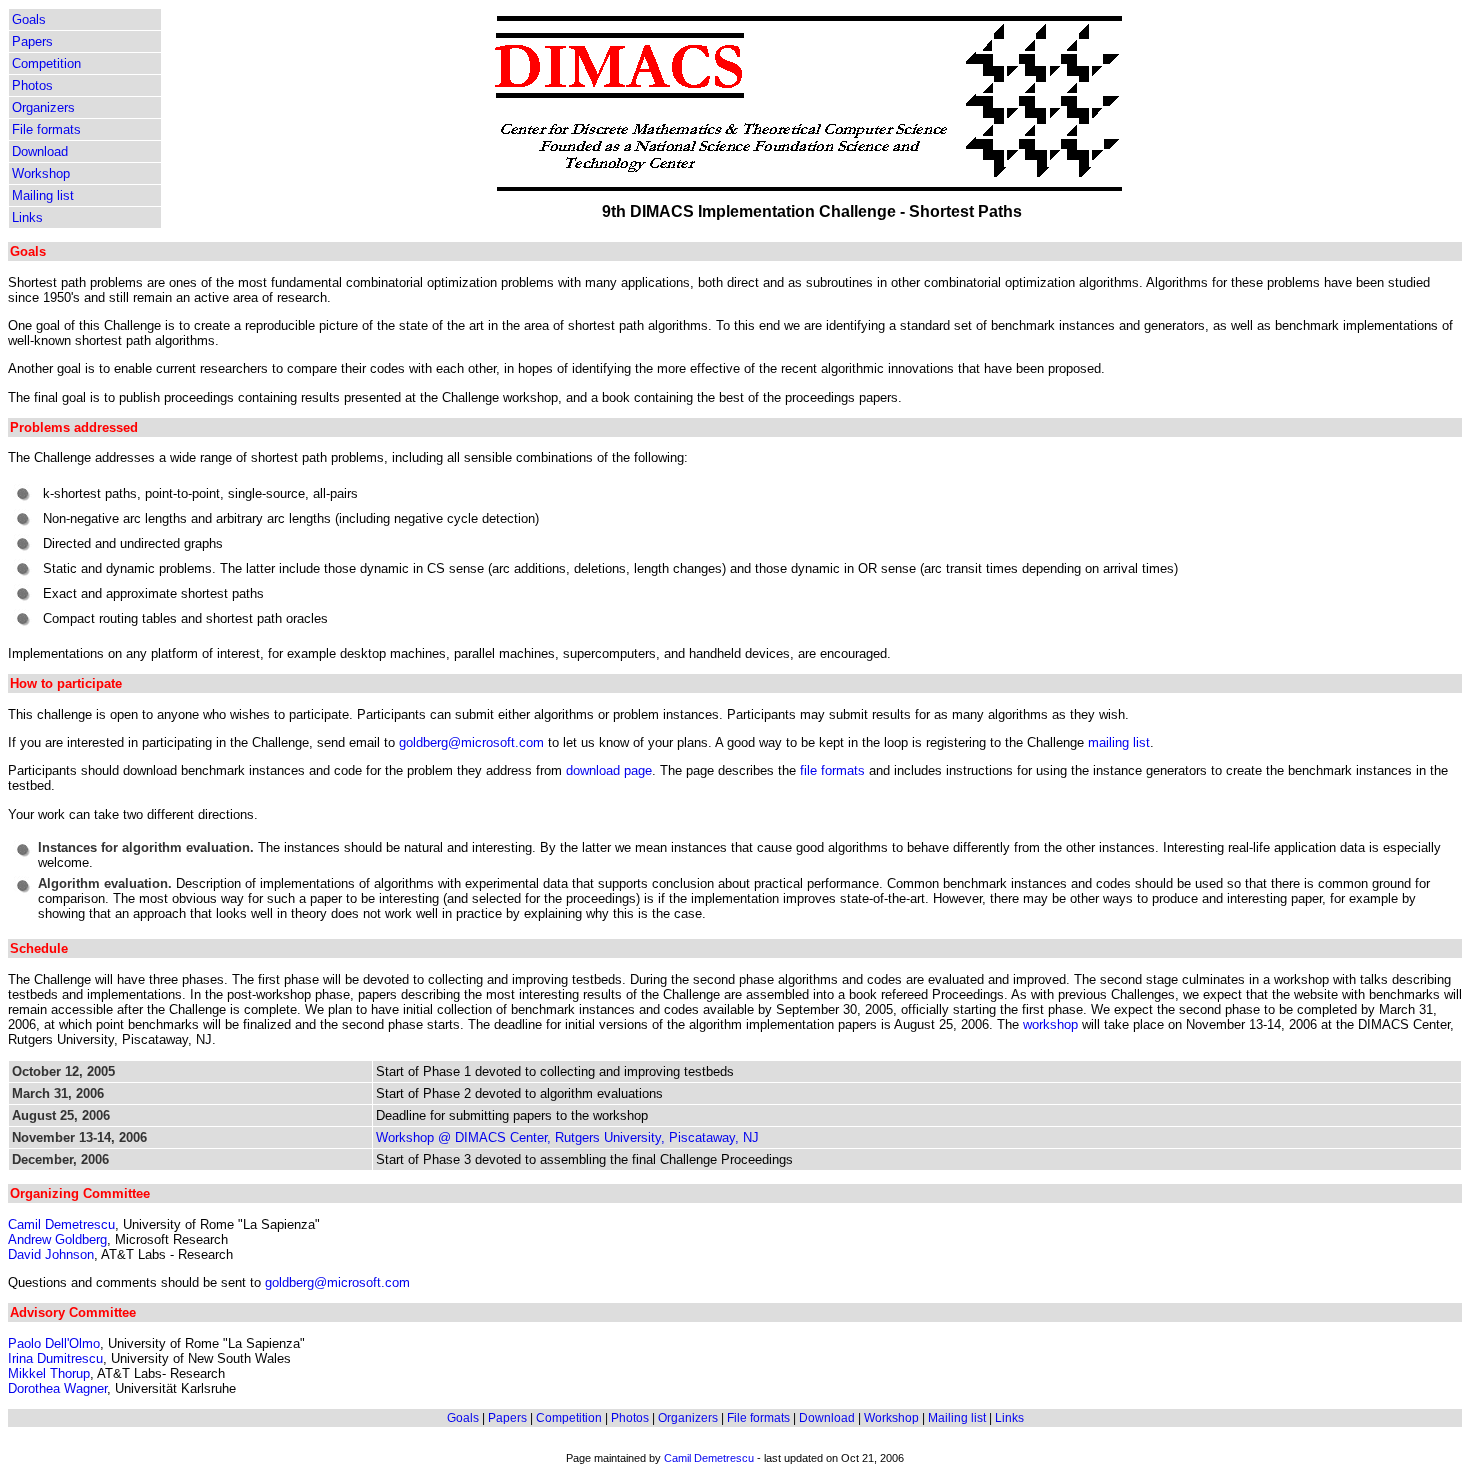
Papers (32, 41)
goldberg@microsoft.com (471, 742)
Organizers (43, 107)
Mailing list (43, 195)
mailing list (1119, 742)
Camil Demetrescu (61, 1224)
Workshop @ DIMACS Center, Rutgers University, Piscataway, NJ (567, 1137)
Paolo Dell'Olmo (54, 1343)
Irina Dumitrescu (55, 1358)
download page (609, 770)
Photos (32, 85)
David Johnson (51, 1254)
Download (40, 151)
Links (27, 217)
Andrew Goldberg (57, 1239)
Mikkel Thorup (49, 1373)
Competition (46, 63)
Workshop (41, 173)
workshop (1050, 1024)
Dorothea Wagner (57, 1388)
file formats (832, 770)
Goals (29, 19)
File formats (46, 129)
